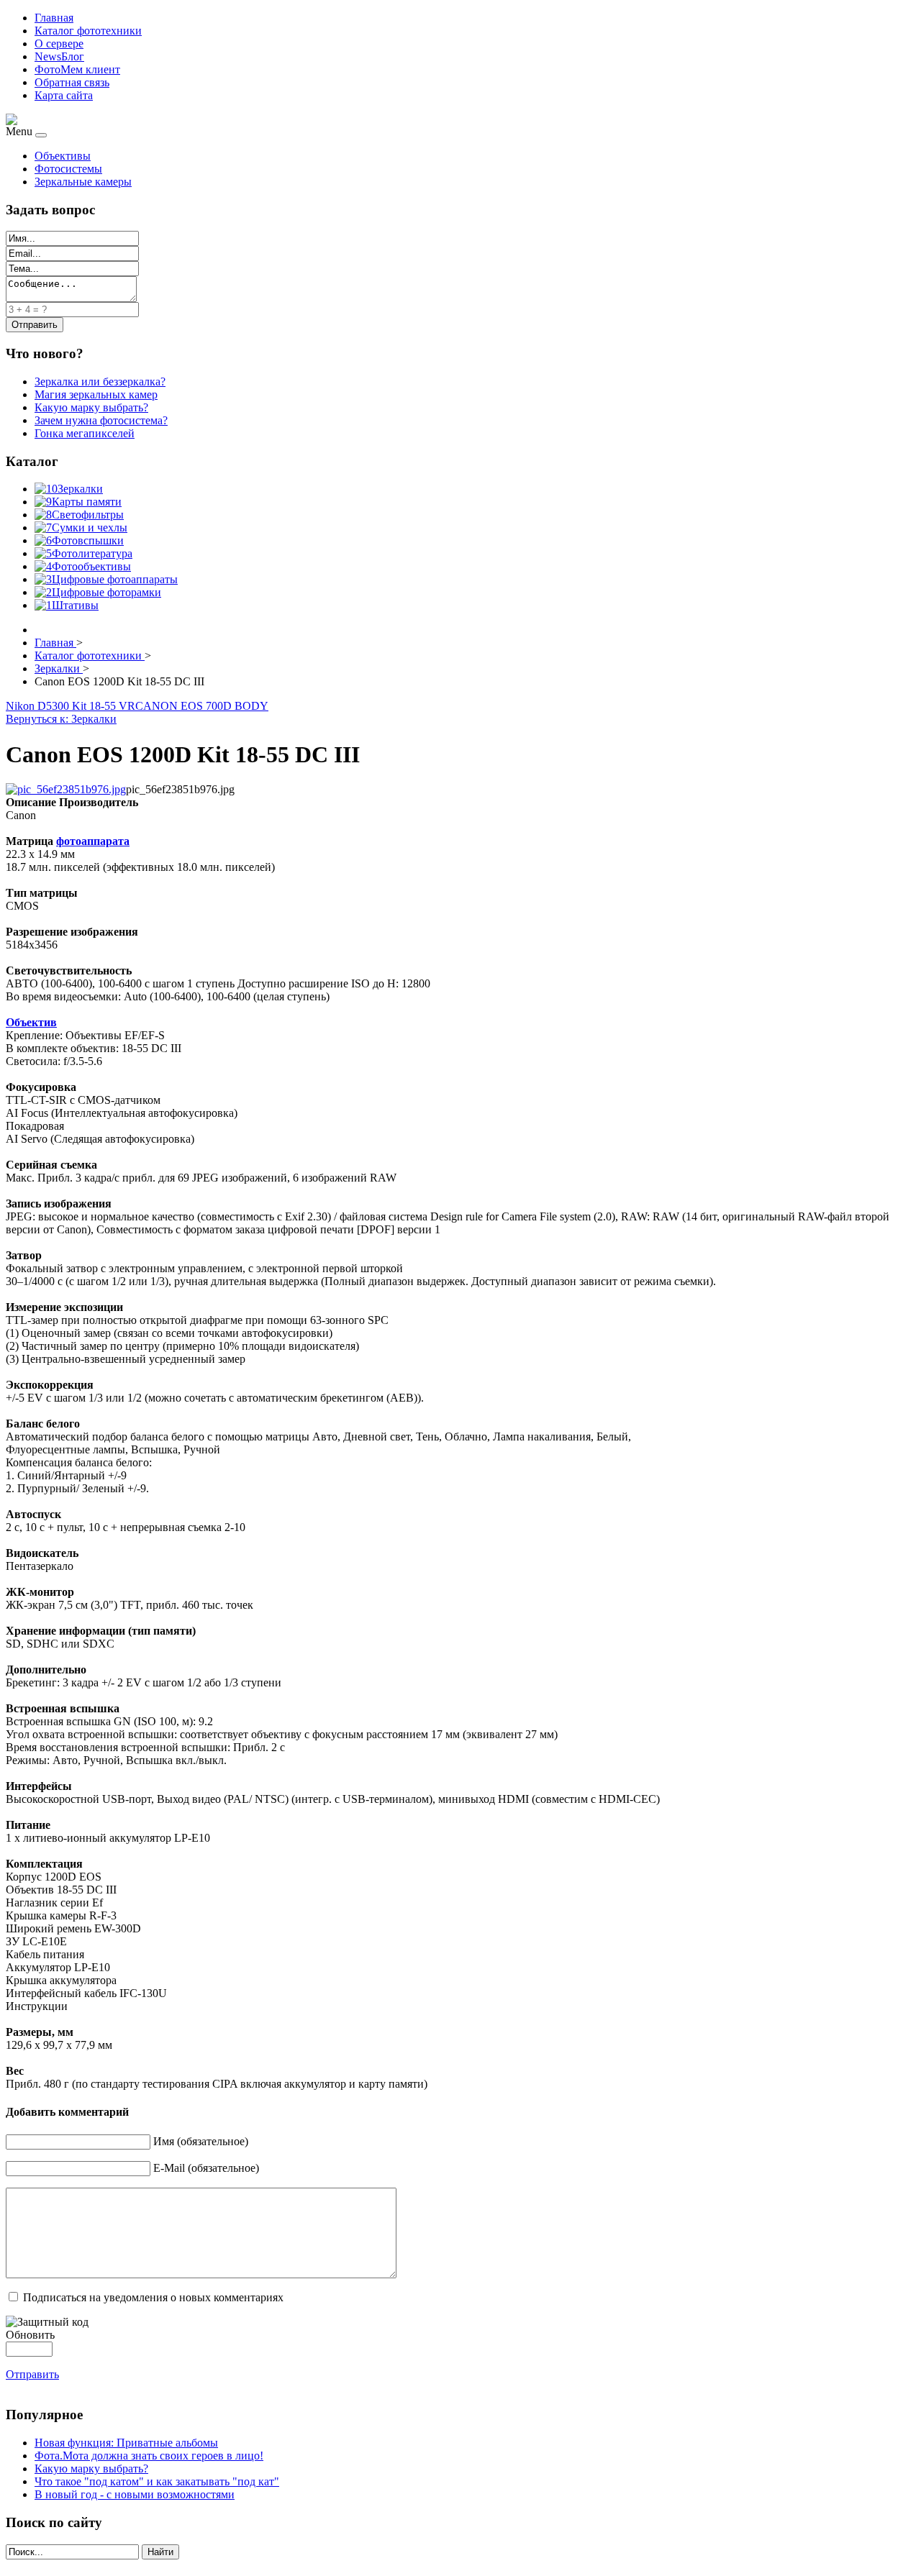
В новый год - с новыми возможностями (135, 2494)
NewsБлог (59, 56)
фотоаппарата (93, 841)
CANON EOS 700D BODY (202, 706)
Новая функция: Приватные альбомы (126, 2443)
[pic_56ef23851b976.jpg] (66, 789)
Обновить (30, 2335)
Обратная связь (72, 82)
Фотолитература (92, 553)
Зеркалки (80, 489)
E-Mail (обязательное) (206, 2168)
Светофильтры (88, 515)
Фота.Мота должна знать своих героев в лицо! (149, 2456)
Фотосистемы (68, 169)
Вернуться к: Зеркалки (61, 719)
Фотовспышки (88, 540)
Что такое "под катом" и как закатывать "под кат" (157, 2481)
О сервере (59, 44)
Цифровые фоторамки (106, 592)
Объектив (31, 1022)
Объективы (63, 156)
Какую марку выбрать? (91, 2468)
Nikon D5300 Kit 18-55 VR (71, 706)
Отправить (32, 2374)
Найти (160, 2552)
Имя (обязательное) (201, 2141)
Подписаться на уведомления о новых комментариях (153, 2297)
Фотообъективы (91, 566)
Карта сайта (64, 95)
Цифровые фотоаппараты (115, 579)
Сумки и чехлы (90, 527)
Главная (54, 18)
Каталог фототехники (88, 31)
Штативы (75, 605)
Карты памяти (87, 502)
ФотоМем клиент (77, 69)
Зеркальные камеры (83, 182)
